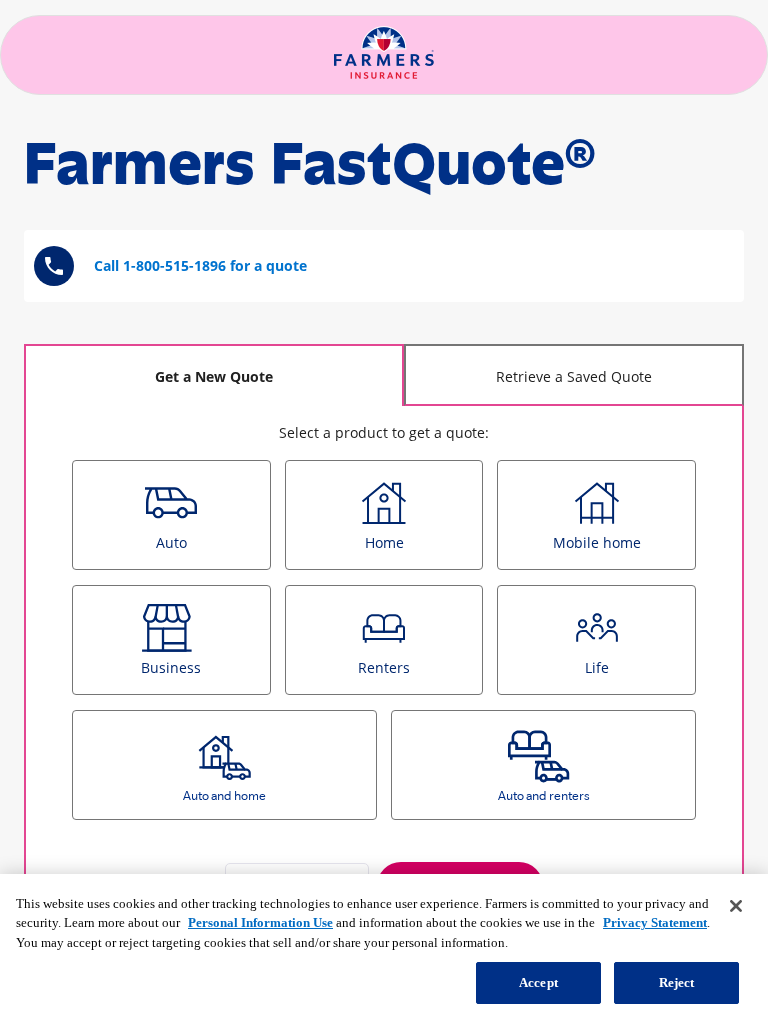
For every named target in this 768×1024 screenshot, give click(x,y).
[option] (171, 515)
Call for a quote (200, 265)
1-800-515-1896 (174, 265)
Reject (677, 982)
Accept (538, 982)
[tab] (214, 375)
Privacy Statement (655, 922)
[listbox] (384, 647)
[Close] (736, 906)
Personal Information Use (260, 922)
